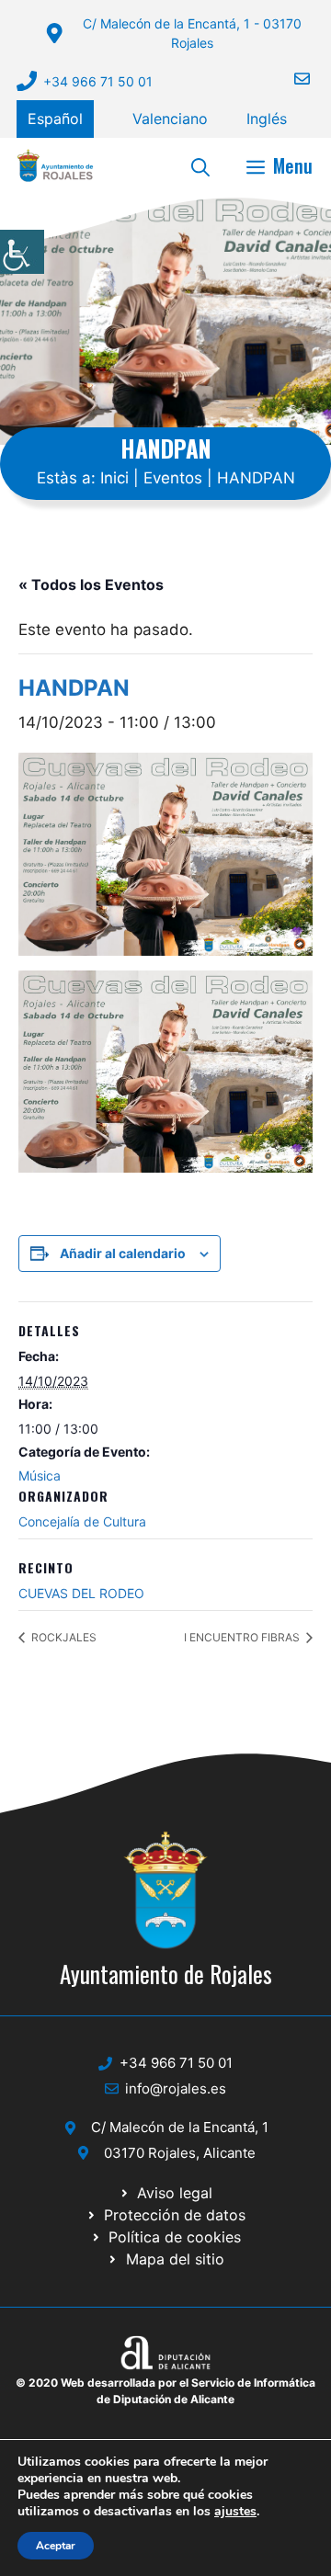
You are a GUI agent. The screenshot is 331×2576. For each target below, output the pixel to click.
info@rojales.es (176, 2088)
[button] (200, 165)
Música (40, 1475)
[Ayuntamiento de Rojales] (55, 165)
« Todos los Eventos (91, 584)
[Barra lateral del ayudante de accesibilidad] (22, 252)
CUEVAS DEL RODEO (81, 1593)
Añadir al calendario (123, 1253)
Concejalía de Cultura (82, 1521)
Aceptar (56, 2546)
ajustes (235, 2512)
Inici (114, 478)
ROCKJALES (63, 1637)
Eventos (173, 478)
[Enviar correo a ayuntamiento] (291, 79)
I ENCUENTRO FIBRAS (243, 1637)
